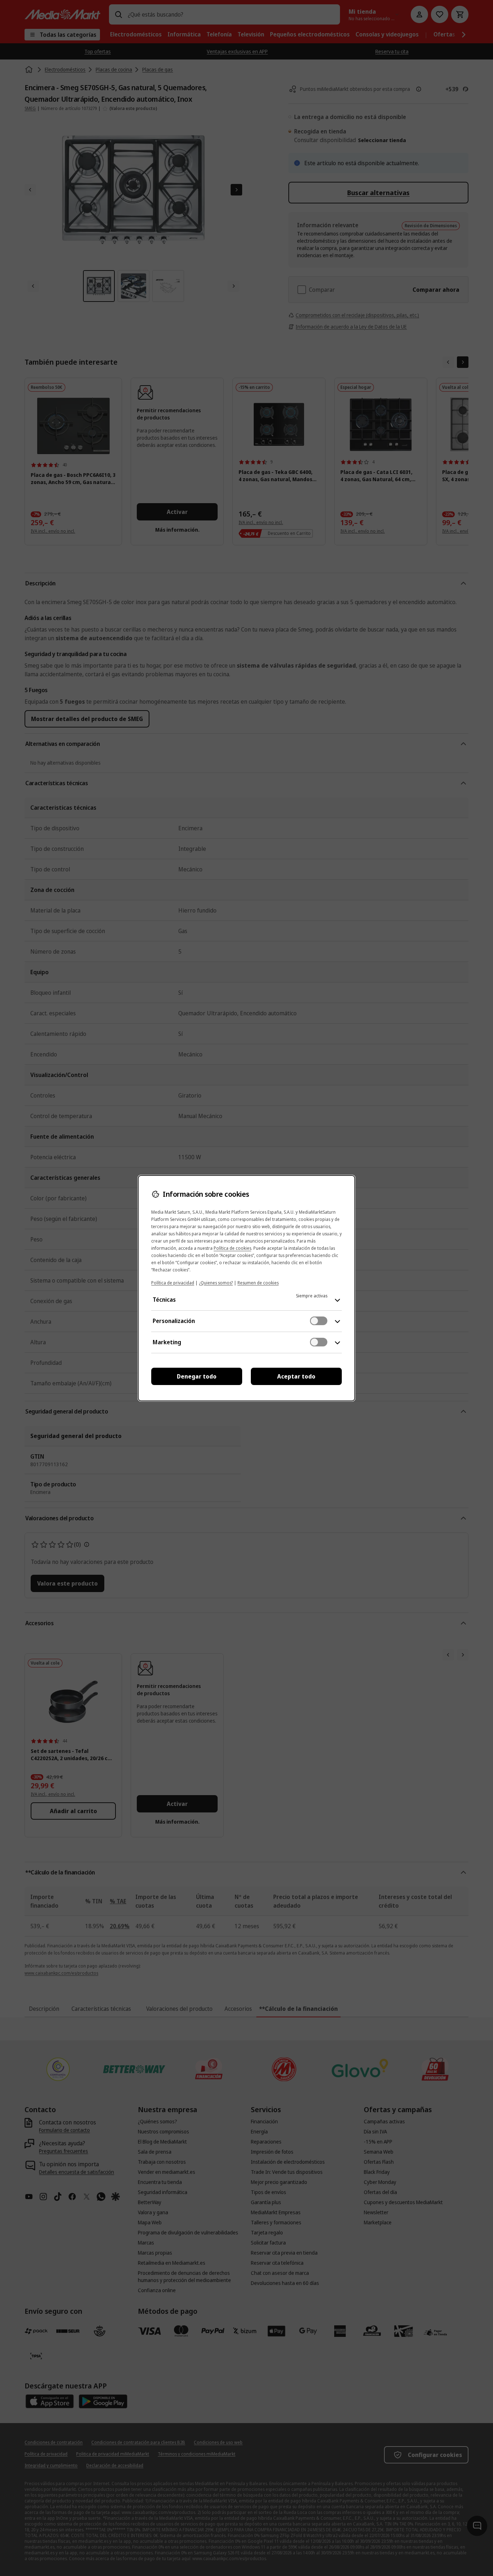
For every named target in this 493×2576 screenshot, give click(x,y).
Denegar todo (197, 1376)
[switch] (319, 1321)
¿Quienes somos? (216, 1283)
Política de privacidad (173, 1283)
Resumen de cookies (258, 1283)
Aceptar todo (296, 1376)
